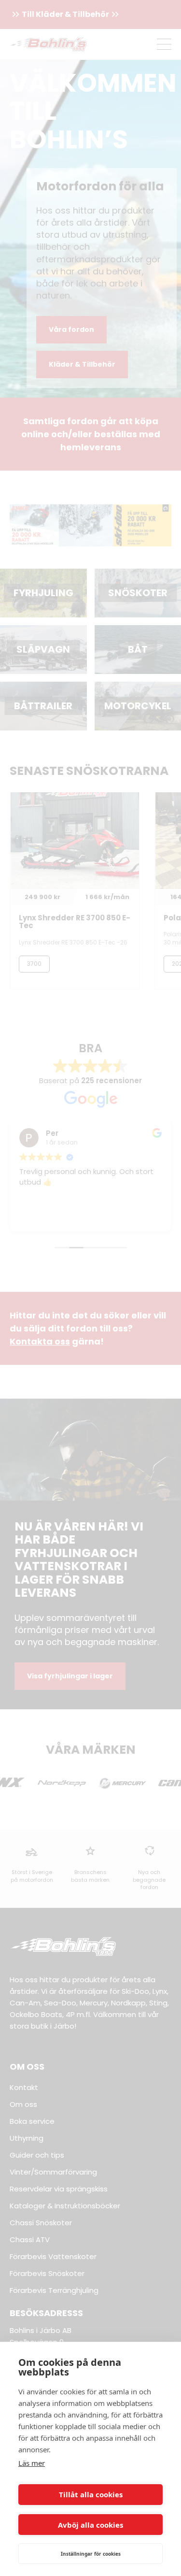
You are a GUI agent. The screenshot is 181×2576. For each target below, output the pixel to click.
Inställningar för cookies (91, 2554)
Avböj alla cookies (90, 2525)
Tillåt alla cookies (91, 2494)
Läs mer (32, 2463)
